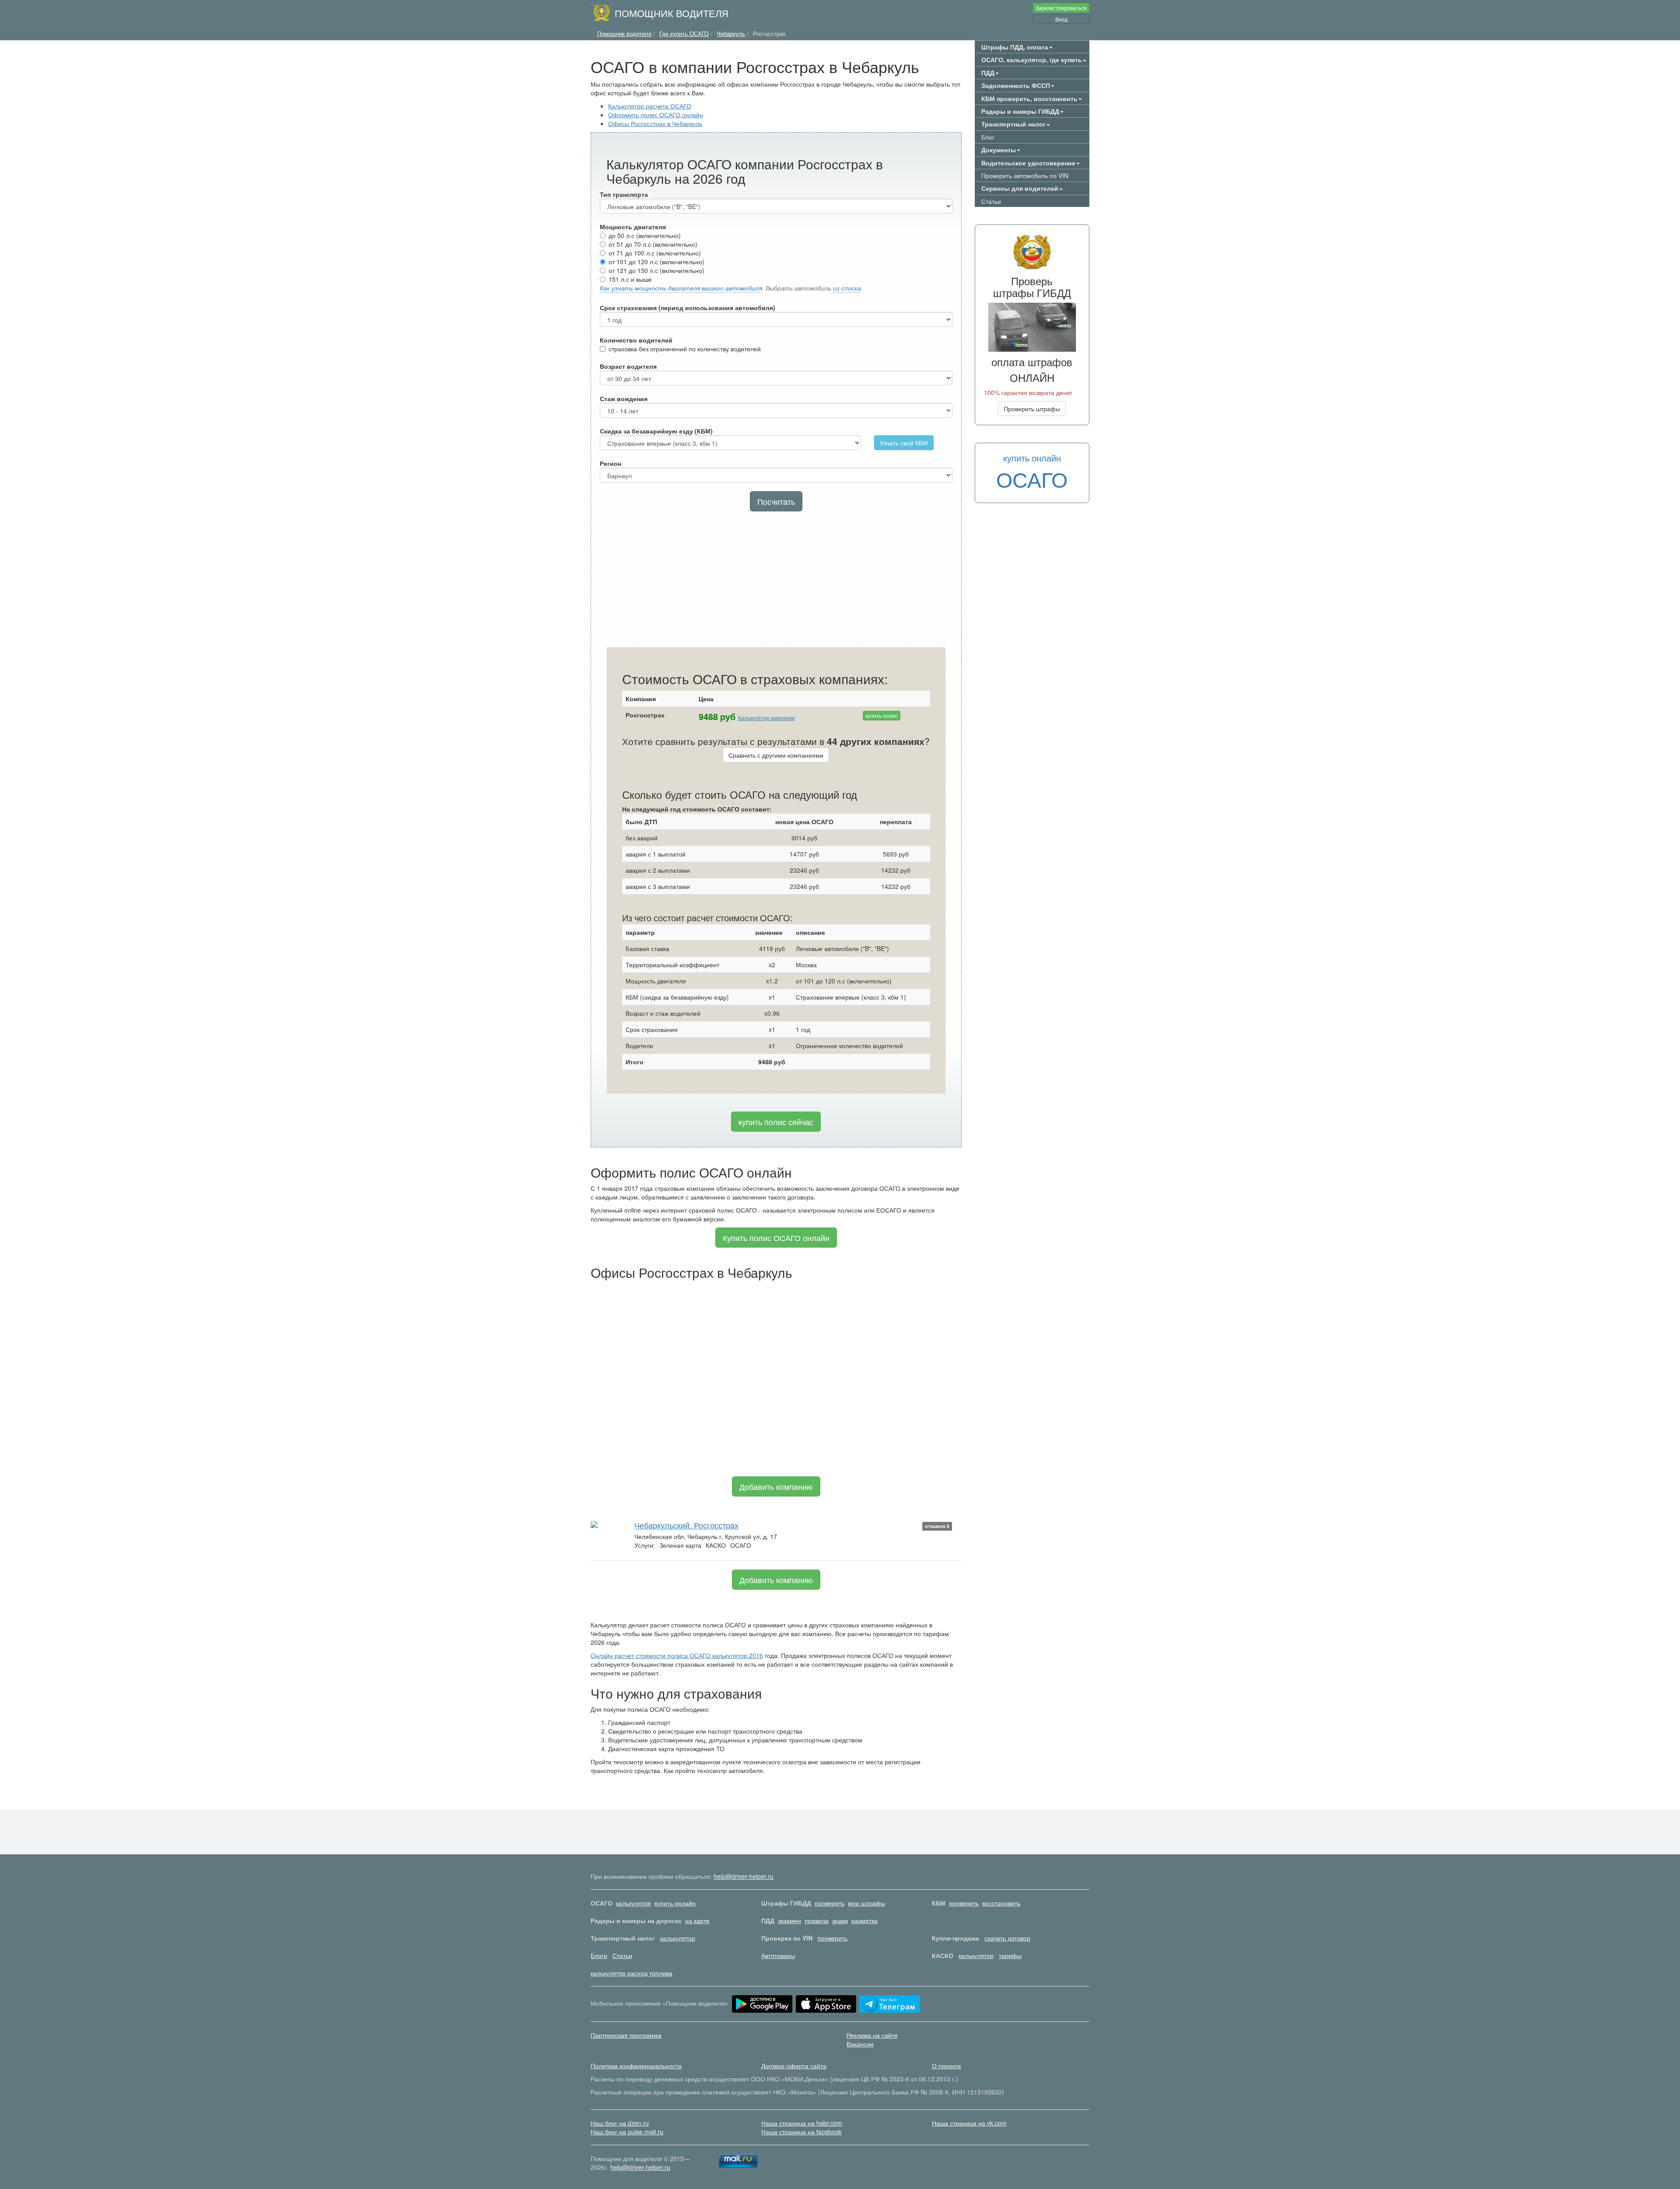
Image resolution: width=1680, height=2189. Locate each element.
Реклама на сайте (872, 2035)
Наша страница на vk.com (969, 2123)
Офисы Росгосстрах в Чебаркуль (655, 123)
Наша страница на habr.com (802, 2123)
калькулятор (633, 1903)
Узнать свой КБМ (904, 443)
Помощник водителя (672, 13)
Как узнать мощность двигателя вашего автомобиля (681, 288)
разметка (864, 1920)
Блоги (599, 1955)
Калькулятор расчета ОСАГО (650, 106)
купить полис (882, 715)
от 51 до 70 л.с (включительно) (653, 244)
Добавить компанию (776, 1486)
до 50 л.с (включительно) (645, 235)
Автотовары (778, 1955)
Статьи (991, 201)
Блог (988, 137)
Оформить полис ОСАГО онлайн (656, 115)
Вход (1061, 19)
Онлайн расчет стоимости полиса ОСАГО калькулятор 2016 (677, 1655)
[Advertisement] (776, 581)
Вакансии (860, 2044)
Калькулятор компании (766, 718)
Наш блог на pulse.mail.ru (627, 2132)
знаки (840, 1920)
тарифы (1010, 1955)
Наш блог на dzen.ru (620, 2123)
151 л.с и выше (630, 279)
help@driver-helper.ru (744, 1876)
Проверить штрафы (1032, 409)
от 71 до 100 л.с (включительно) (655, 253)
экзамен (789, 1920)
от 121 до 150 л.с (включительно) (656, 270)
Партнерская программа (626, 2035)
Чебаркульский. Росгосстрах (686, 1525)
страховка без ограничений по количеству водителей (685, 349)
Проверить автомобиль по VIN (1025, 175)
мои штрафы (866, 1903)
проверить (829, 1903)
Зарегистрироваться (1061, 8)
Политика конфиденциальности (636, 2066)
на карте (697, 1920)
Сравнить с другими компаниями (776, 755)
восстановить (1001, 1903)
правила (817, 1920)
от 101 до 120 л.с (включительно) (656, 262)
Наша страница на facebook (801, 2132)
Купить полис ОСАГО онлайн (776, 1238)
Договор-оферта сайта (794, 2066)
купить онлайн (675, 1903)
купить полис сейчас (776, 1122)
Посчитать (776, 501)
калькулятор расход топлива (632, 1973)
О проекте (947, 2066)
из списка (847, 288)
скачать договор (1007, 1938)
